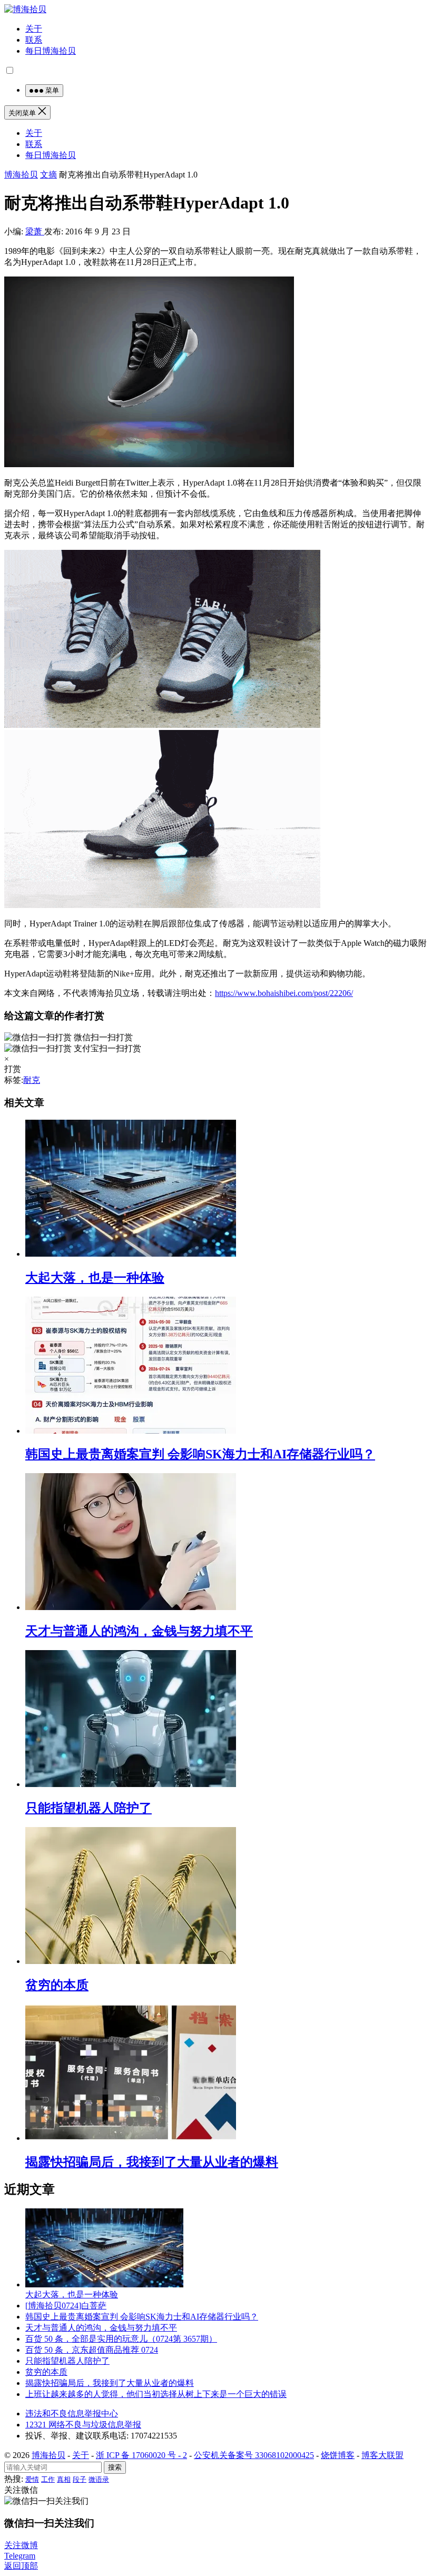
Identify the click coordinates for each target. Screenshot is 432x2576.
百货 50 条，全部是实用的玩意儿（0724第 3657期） (121, 2339)
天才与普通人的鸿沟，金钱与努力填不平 (139, 1631)
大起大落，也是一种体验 (95, 1278)
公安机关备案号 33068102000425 (254, 2455)
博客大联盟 (382, 2455)
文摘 (48, 175)
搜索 (115, 2467)
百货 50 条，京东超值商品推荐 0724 (92, 2350)
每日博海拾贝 (51, 51)
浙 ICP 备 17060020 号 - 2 (141, 2455)
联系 (34, 40)
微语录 (99, 2479)
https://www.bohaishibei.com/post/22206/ (284, 993)
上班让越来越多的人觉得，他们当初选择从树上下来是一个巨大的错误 (156, 2394)
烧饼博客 (338, 2455)
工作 (48, 2479)
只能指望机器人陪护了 (89, 1808)
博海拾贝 (21, 175)
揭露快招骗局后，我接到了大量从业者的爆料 (152, 2162)
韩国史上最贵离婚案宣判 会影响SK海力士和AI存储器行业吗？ (200, 1454)
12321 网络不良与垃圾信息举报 (83, 2425)
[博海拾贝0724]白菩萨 (66, 2306)
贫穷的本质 (57, 1985)
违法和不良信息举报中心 (72, 2414)
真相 (64, 2479)
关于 (34, 29)
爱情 (32, 2479)
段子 (80, 2479)
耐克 (32, 1080)
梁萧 (35, 231)
